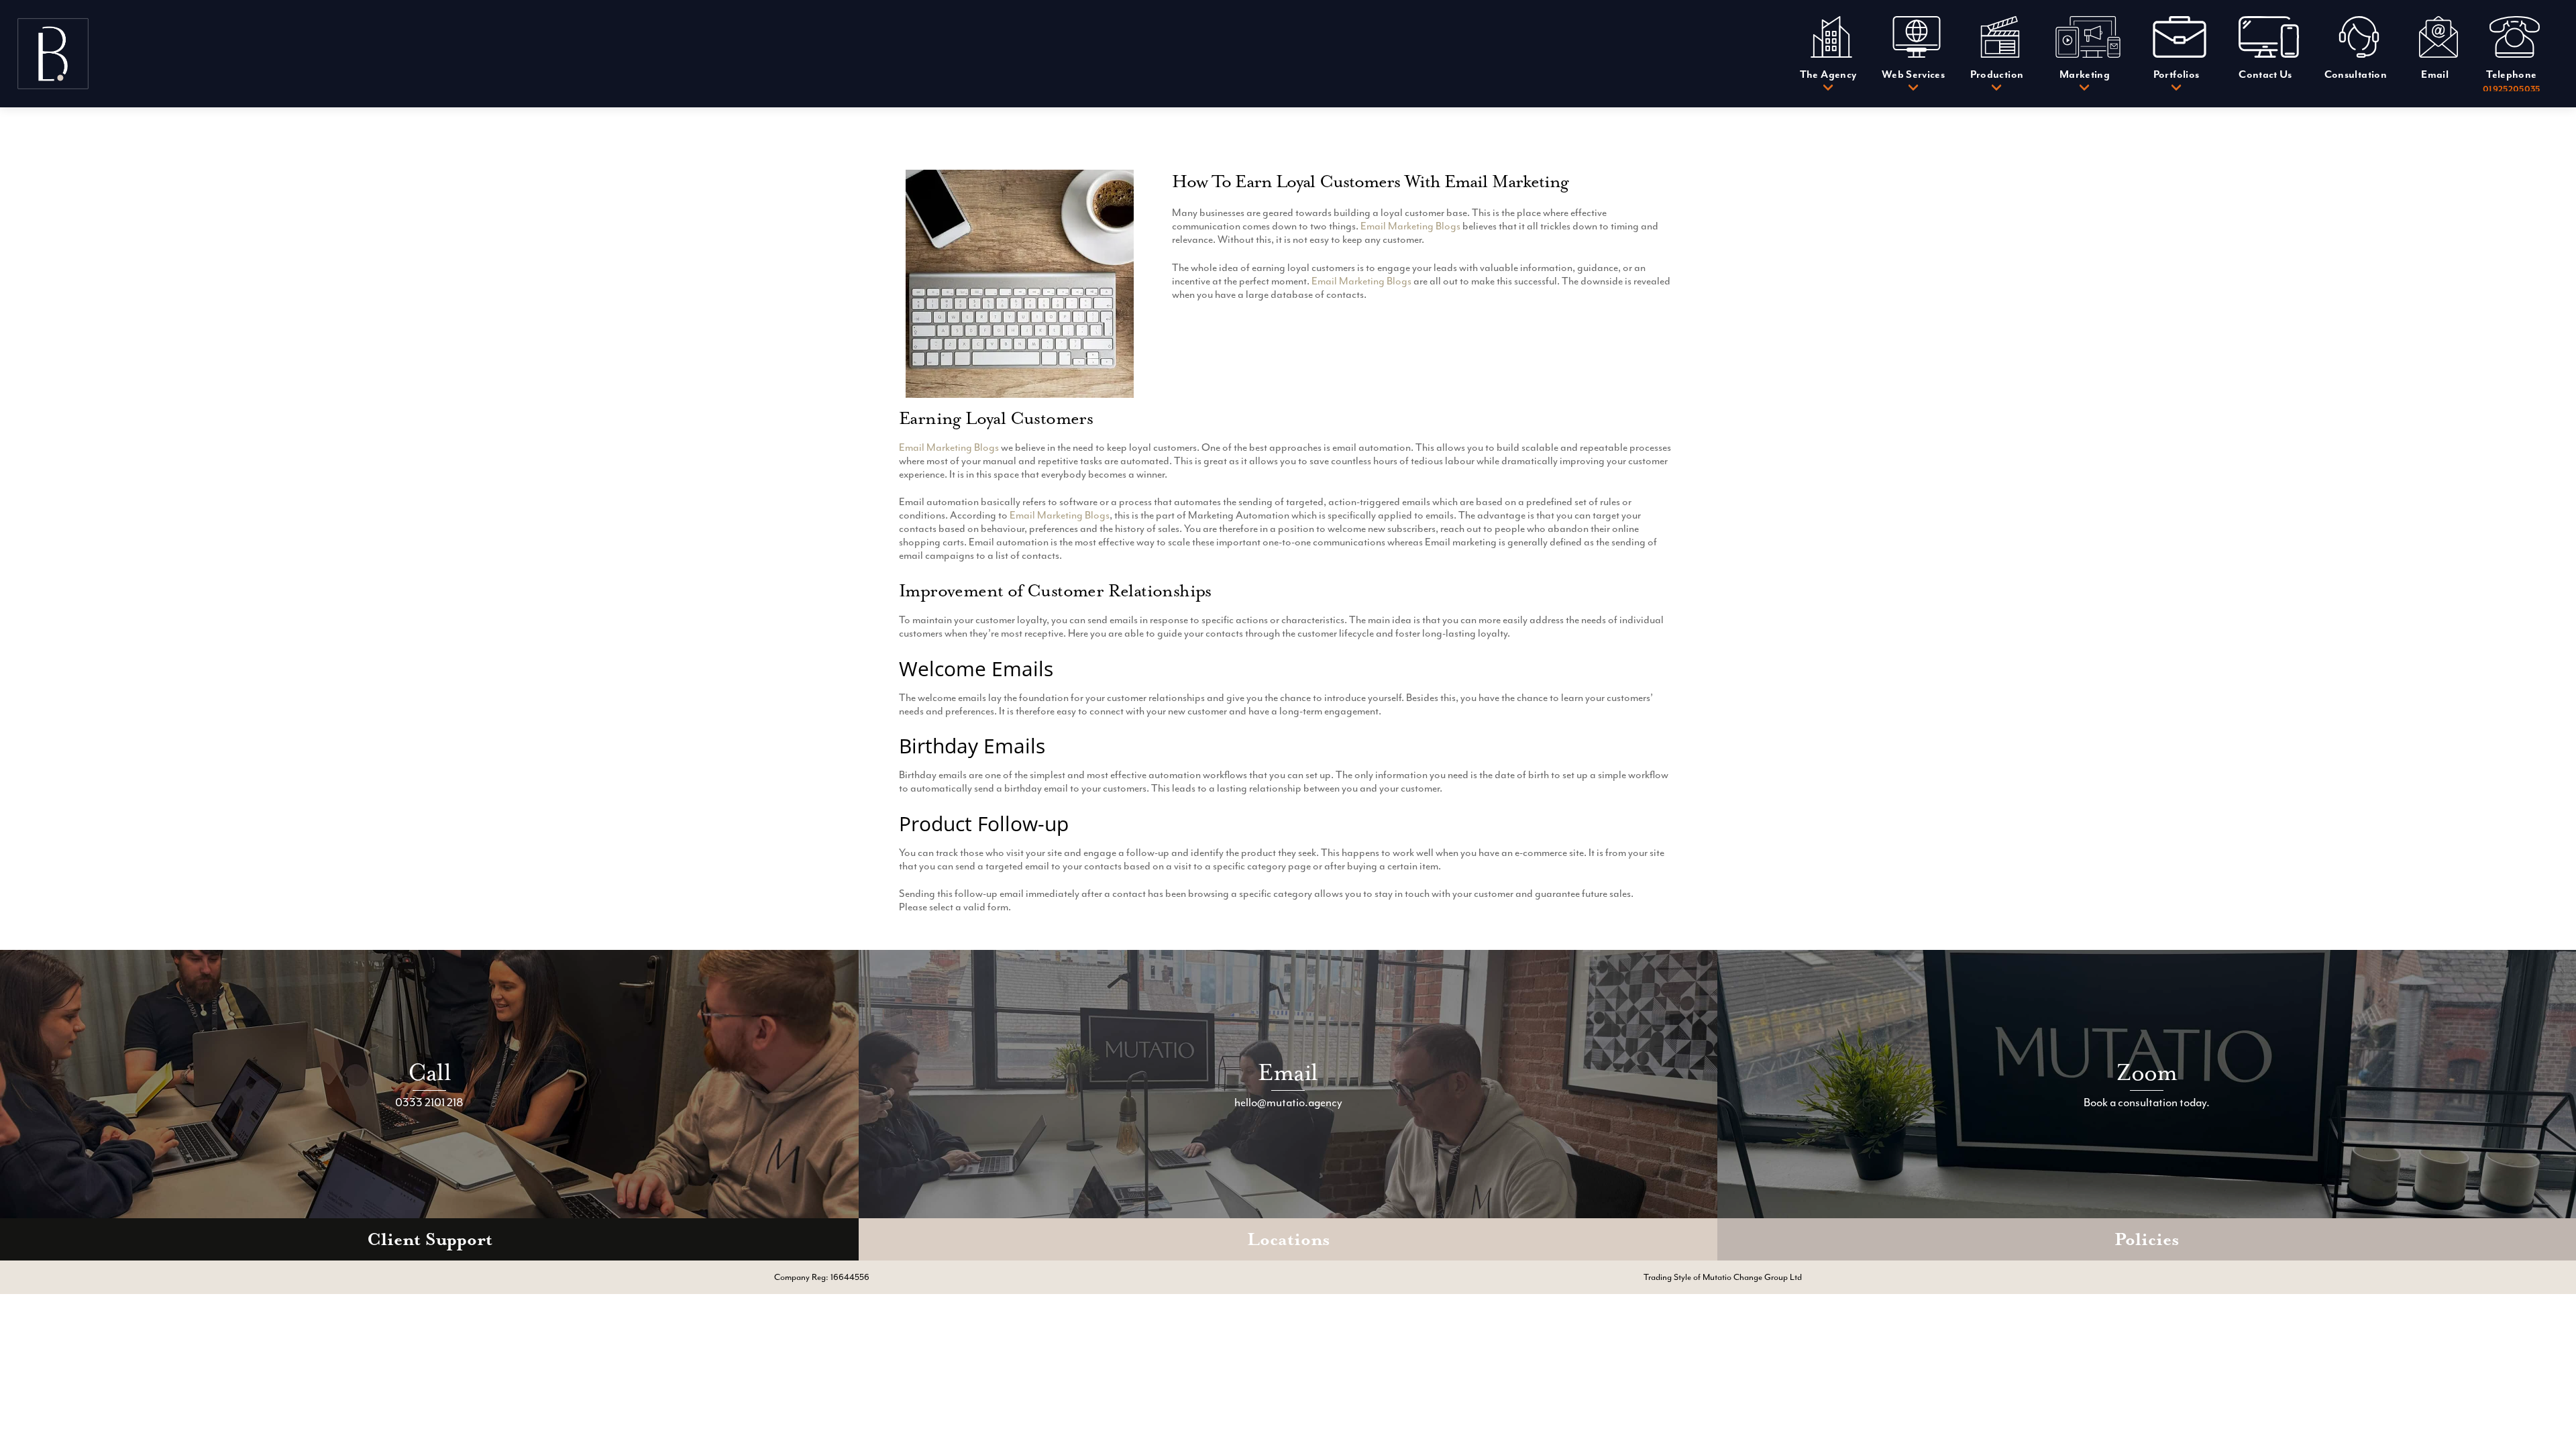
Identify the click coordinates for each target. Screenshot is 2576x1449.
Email (1288, 1072)
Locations (1288, 1239)
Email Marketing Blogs (1410, 226)
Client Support (430, 1239)
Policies (2147, 1239)
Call (429, 1072)
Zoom (2147, 1072)
